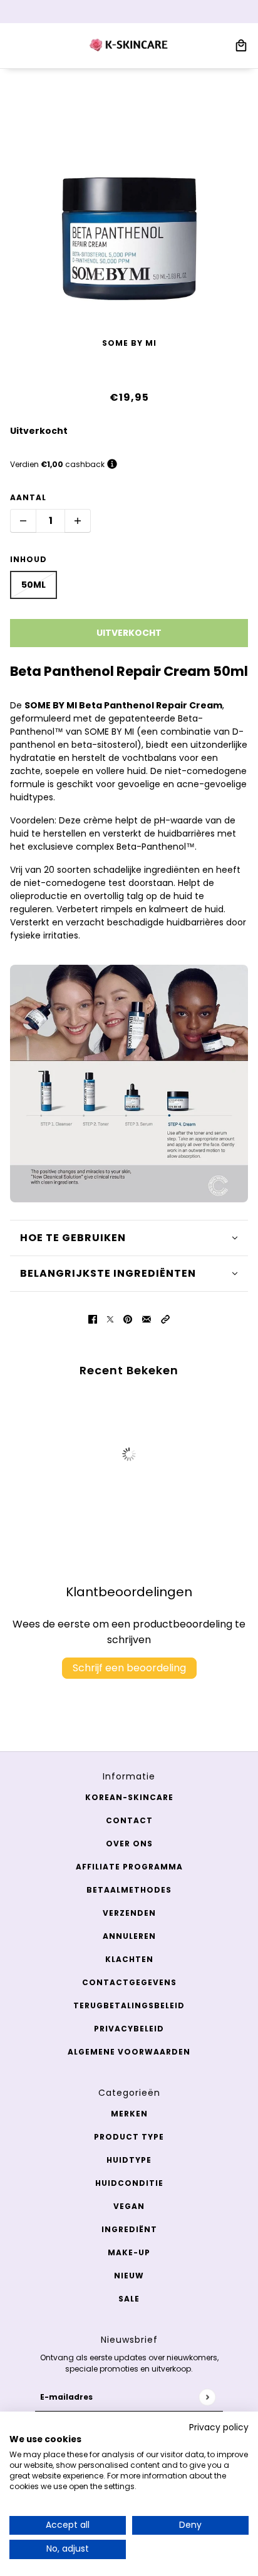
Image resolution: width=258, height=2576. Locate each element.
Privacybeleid (129, 2029)
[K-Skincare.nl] (129, 46)
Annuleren (129, 1936)
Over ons (129, 1844)
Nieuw (129, 2276)
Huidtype (129, 2160)
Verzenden (129, 1913)
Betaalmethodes (129, 1890)
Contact (129, 1820)
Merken (129, 2114)
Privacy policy (219, 2428)
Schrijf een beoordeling (129, 1668)
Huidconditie (129, 2183)
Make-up (129, 2252)
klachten (129, 1959)
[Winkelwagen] (241, 46)
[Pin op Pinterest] (128, 1318)
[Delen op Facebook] (93, 1318)
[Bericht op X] (110, 1318)
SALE (129, 2299)
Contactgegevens (129, 1982)
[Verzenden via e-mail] (147, 1318)
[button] (165, 1318)
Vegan (129, 2206)
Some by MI (129, 343)
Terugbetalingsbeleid (129, 2005)
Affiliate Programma (129, 1867)
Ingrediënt (129, 2229)
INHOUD (28, 559)
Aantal (28, 497)
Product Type (129, 2137)
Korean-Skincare (129, 1797)
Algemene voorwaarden (129, 2052)
